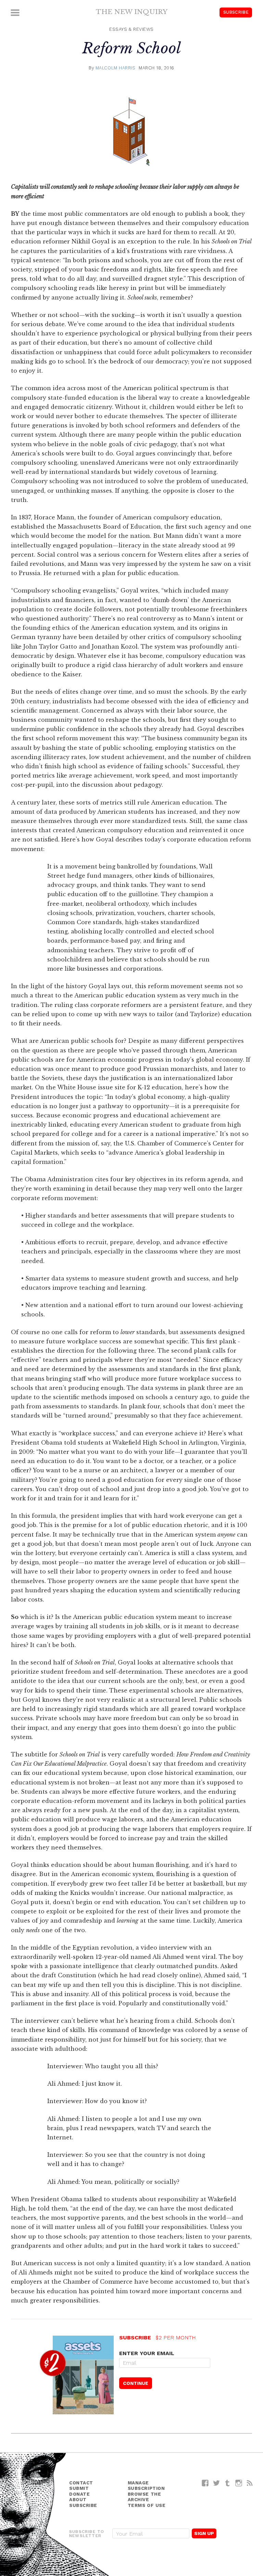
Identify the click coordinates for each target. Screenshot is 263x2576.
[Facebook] (205, 2483)
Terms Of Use (147, 2505)
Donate (79, 2494)
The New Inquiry (132, 12)
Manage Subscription (146, 2486)
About (78, 2500)
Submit (79, 2488)
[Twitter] (217, 2483)
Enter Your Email (147, 2353)
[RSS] (250, 2483)
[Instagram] (239, 2483)
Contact (81, 2483)
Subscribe (236, 12)
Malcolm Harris (116, 68)
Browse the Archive (145, 2497)
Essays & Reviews (131, 29)
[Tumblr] (228, 2483)
